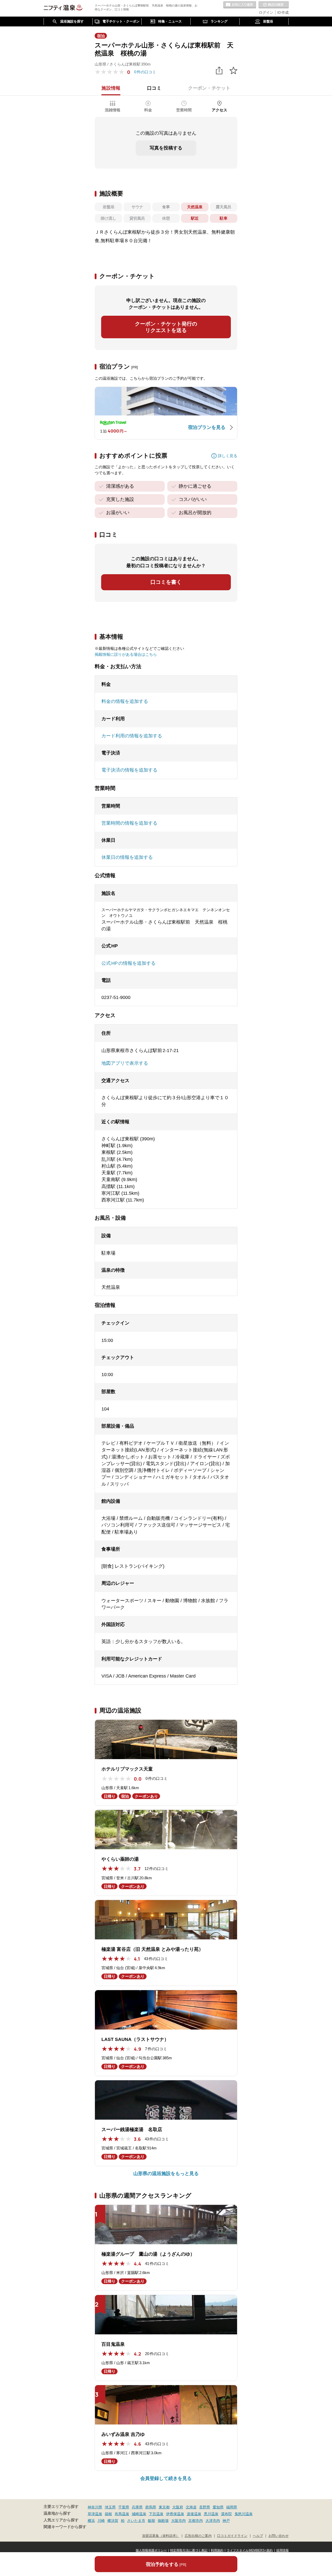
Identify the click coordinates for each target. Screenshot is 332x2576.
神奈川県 (95, 2507)
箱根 (108, 2514)
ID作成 (283, 12)
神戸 (226, 2521)
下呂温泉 (156, 2514)
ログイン (266, 12)
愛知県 (218, 2507)
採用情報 (282, 2550)
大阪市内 (178, 2521)
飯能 (151, 2521)
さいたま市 (136, 2521)
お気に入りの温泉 (240, 5)
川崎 (101, 2521)
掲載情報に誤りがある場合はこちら (126, 654)
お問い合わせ (279, 2536)
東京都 (164, 2507)
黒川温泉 (211, 2514)
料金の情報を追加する (125, 701)
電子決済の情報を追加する (129, 770)
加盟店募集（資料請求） (161, 2536)
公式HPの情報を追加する (129, 963)
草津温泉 (95, 2514)
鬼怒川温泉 (244, 2514)
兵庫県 (137, 2507)
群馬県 (151, 2507)
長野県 (205, 2507)
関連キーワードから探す (65, 2527)
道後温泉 (194, 2514)
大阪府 (178, 2507)
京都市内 (196, 2521)
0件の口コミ (145, 72)
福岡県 (232, 2507)
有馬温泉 (122, 2514)
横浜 (91, 2521)
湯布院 (226, 2514)
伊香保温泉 (175, 2514)
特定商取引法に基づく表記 (189, 2550)
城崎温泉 (139, 2514)
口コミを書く (166, 582)
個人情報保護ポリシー (151, 2550)
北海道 (191, 2507)
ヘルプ (258, 2536)
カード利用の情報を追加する (132, 736)
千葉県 (124, 2507)
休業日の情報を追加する (127, 857)
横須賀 (113, 2521)
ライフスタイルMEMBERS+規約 (250, 2550)
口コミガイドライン (232, 2536)
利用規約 (217, 2550)
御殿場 (163, 2521)
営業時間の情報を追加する (129, 823)
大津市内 (213, 2521)
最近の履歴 (274, 5)
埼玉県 (110, 2507)
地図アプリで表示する (125, 1063)
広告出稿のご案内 (198, 2536)
